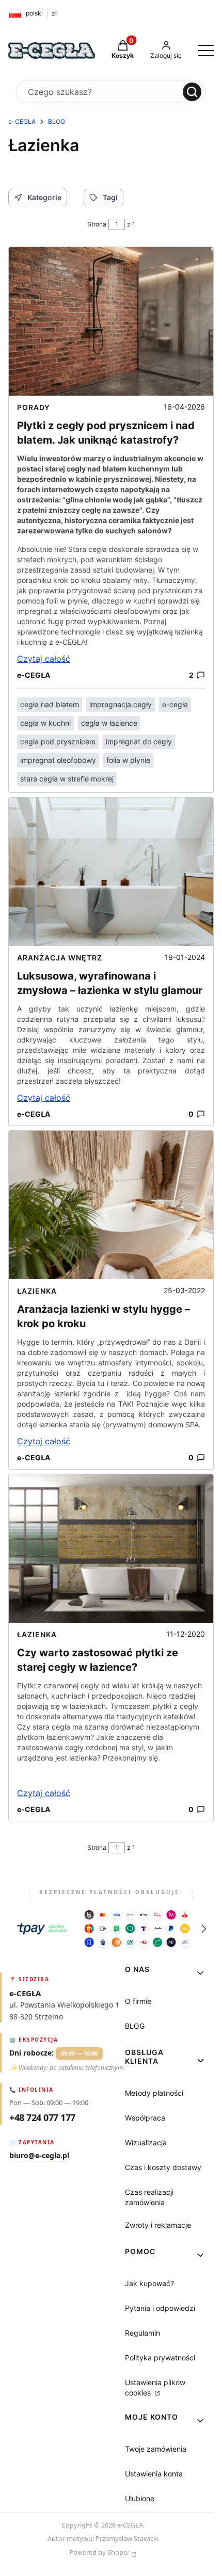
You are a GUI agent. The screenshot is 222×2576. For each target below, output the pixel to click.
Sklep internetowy (103, 2554)
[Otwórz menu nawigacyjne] (206, 51)
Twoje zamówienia (156, 2449)
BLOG (57, 121)
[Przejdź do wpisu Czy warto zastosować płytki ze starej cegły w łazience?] (111, 1548)
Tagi (110, 197)
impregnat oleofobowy (58, 760)
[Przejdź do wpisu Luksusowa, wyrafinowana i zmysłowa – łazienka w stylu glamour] (111, 872)
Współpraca (145, 2118)
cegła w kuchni (45, 723)
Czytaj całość (44, 659)
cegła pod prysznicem (58, 741)
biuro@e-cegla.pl (39, 2155)
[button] (192, 92)
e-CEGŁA (22, 121)
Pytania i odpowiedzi (160, 2308)
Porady (34, 407)
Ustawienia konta (154, 2474)
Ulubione (140, 2498)
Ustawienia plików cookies (155, 2387)
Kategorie (44, 197)
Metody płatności (154, 2093)
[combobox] (101, 92)
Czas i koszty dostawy (163, 2167)
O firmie (138, 2001)
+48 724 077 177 (42, 2117)
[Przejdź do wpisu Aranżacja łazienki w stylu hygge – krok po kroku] (111, 1205)
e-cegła (175, 704)
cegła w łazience (109, 723)
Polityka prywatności (160, 2358)
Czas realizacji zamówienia (149, 2197)
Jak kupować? (149, 2283)
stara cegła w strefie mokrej (67, 779)
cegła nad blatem (50, 704)
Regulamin (142, 2333)
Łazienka (37, 1291)
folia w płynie (128, 760)
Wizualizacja (146, 2142)
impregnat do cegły (139, 741)
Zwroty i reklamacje (158, 2225)
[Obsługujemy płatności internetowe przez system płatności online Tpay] (111, 1929)
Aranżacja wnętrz (60, 958)
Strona (97, 224)
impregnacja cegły (121, 704)
